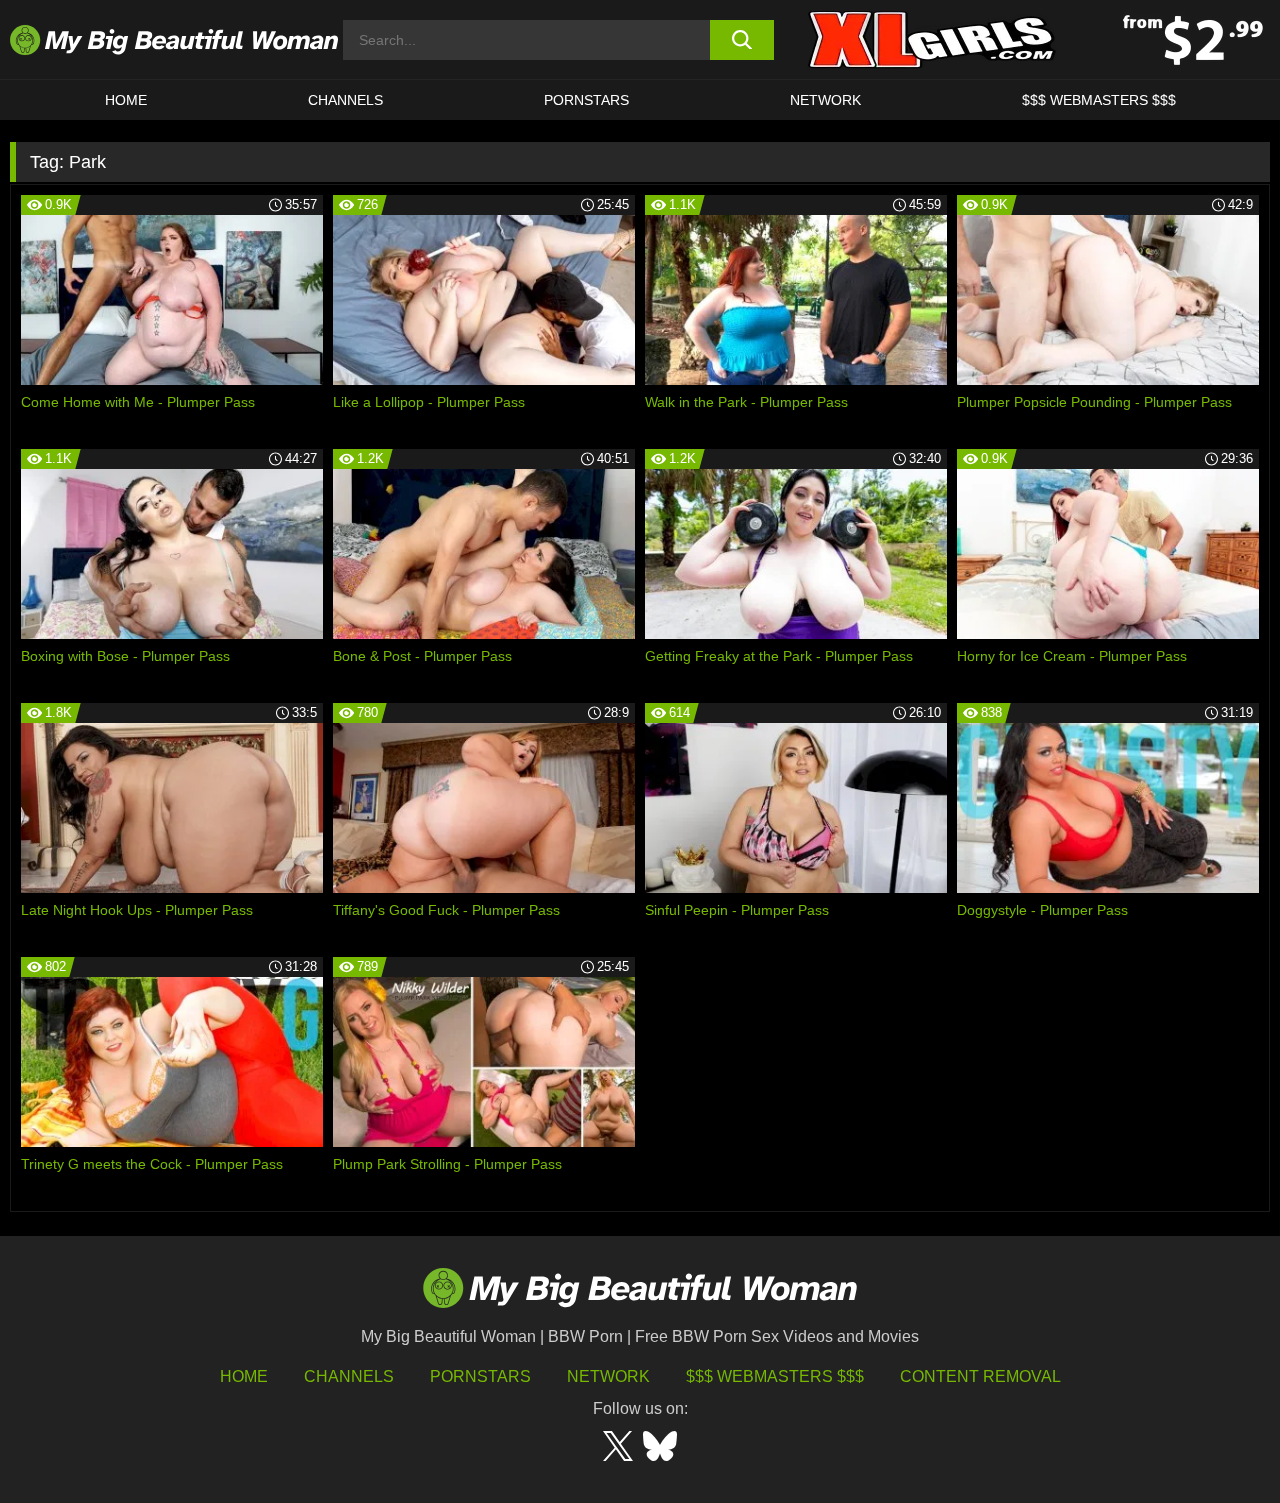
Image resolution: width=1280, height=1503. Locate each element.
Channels (349, 1376)
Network (825, 100)
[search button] (742, 40)
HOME (126, 100)
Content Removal (980, 1376)
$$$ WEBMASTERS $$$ (1099, 100)
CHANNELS (345, 100)
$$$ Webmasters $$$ (775, 1376)
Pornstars (586, 100)
